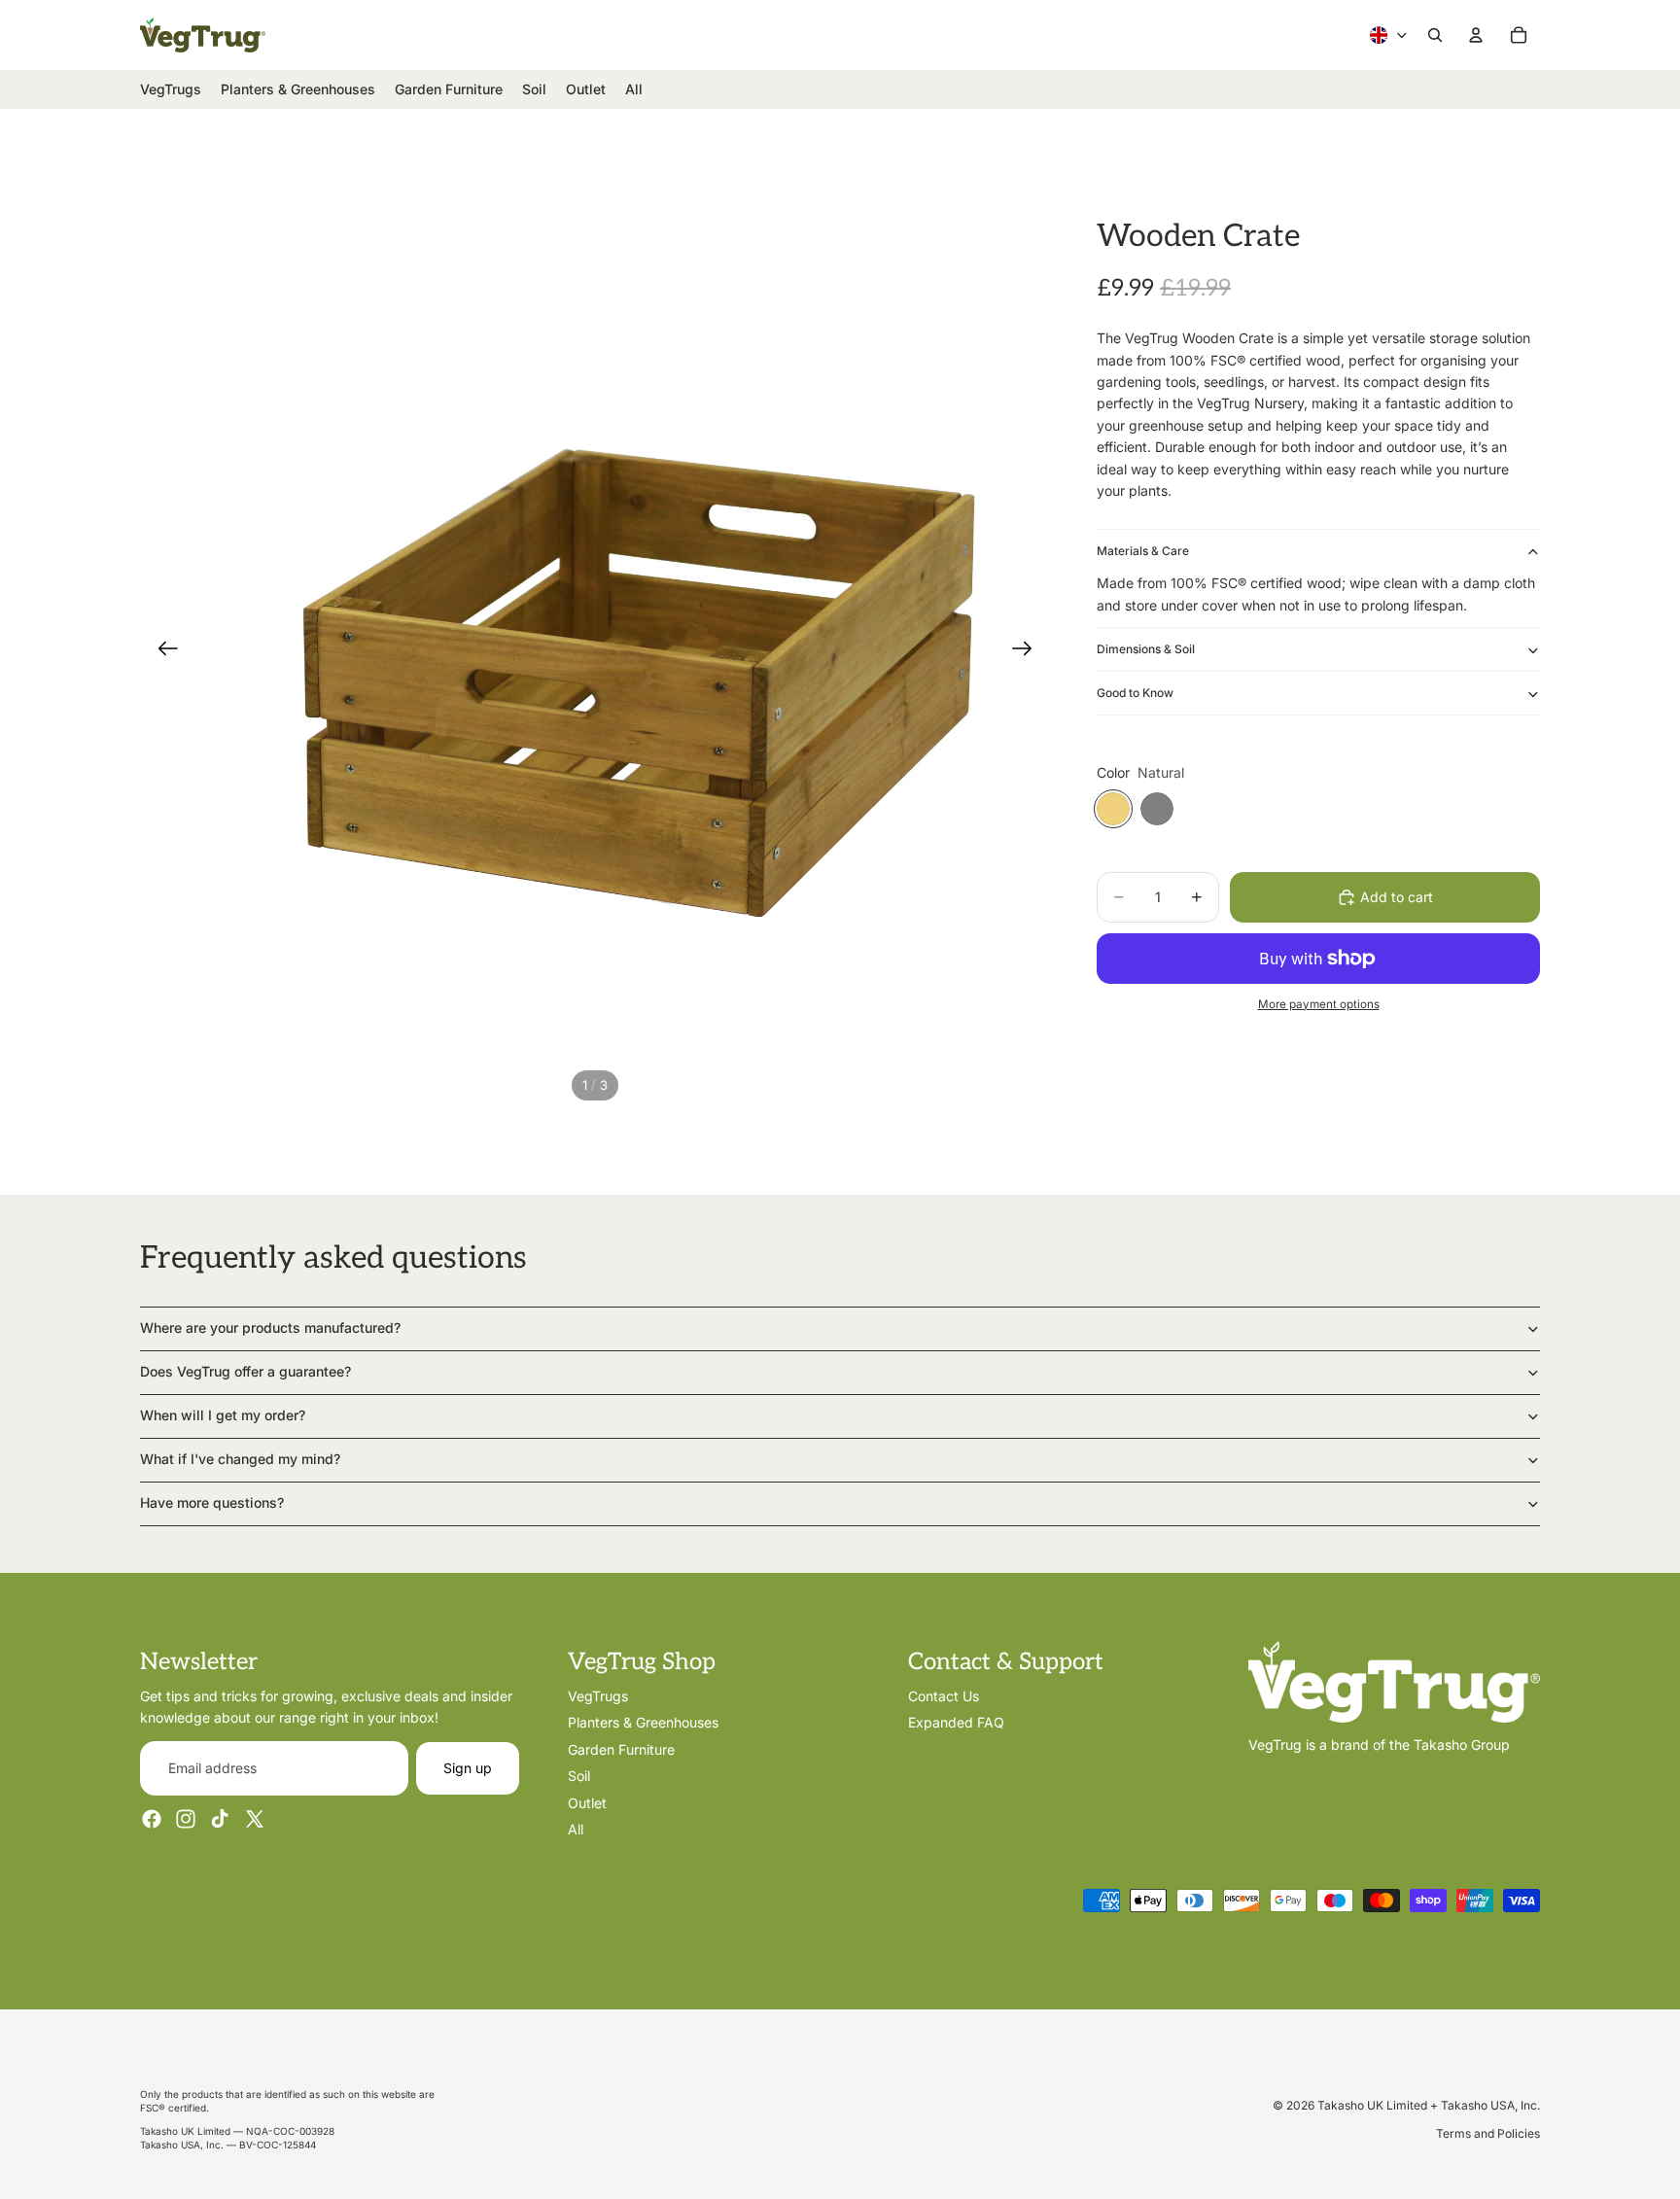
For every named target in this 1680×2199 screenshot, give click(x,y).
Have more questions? (212, 1502)
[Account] (1476, 35)
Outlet (587, 1802)
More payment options (1319, 1004)
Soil (579, 1776)
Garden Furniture (621, 1749)
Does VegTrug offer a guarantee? (245, 1371)
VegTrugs (598, 1696)
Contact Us (944, 1696)
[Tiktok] (220, 1819)
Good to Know (1135, 693)
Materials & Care (1143, 551)
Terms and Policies (1488, 2133)
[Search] (1435, 35)
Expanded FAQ (956, 1722)
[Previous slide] (162, 651)
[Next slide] (1028, 651)
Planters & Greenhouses (643, 1722)
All (576, 1829)
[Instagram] (186, 1819)
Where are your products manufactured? (270, 1327)
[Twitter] (255, 1819)
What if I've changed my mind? (240, 1459)
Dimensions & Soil (1146, 649)
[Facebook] (152, 1819)
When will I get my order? (223, 1415)
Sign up (468, 1768)
